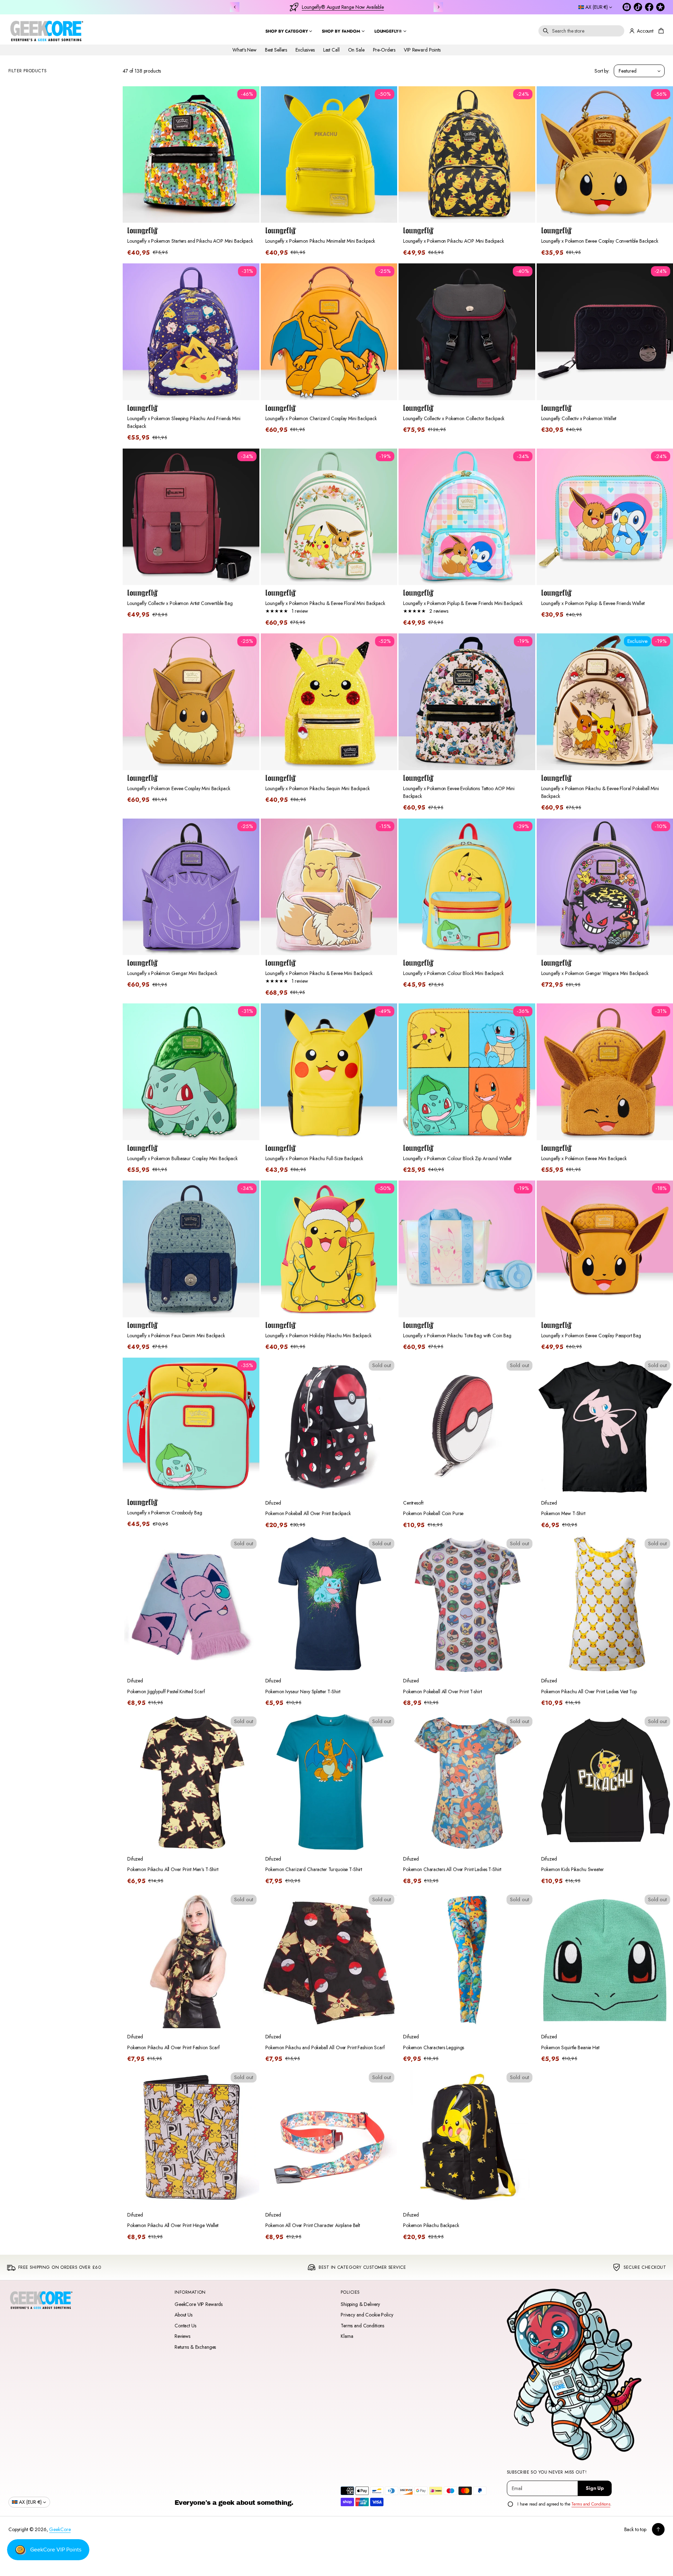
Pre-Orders (384, 50)
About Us (183, 2315)
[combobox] (581, 31)
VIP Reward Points (422, 50)
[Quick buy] (250, 213)
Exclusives (305, 50)
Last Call (331, 50)
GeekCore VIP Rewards (199, 2304)
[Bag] (660, 31)
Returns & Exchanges (195, 2347)
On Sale (356, 50)
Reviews (182, 2336)
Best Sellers (276, 50)
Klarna (347, 2336)
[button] (581, 31)
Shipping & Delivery (360, 2304)
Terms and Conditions (362, 2326)
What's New (244, 50)
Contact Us (185, 2326)
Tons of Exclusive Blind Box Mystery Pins (343, 7)
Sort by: (602, 71)
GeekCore (60, 2529)
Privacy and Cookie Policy (367, 2315)
